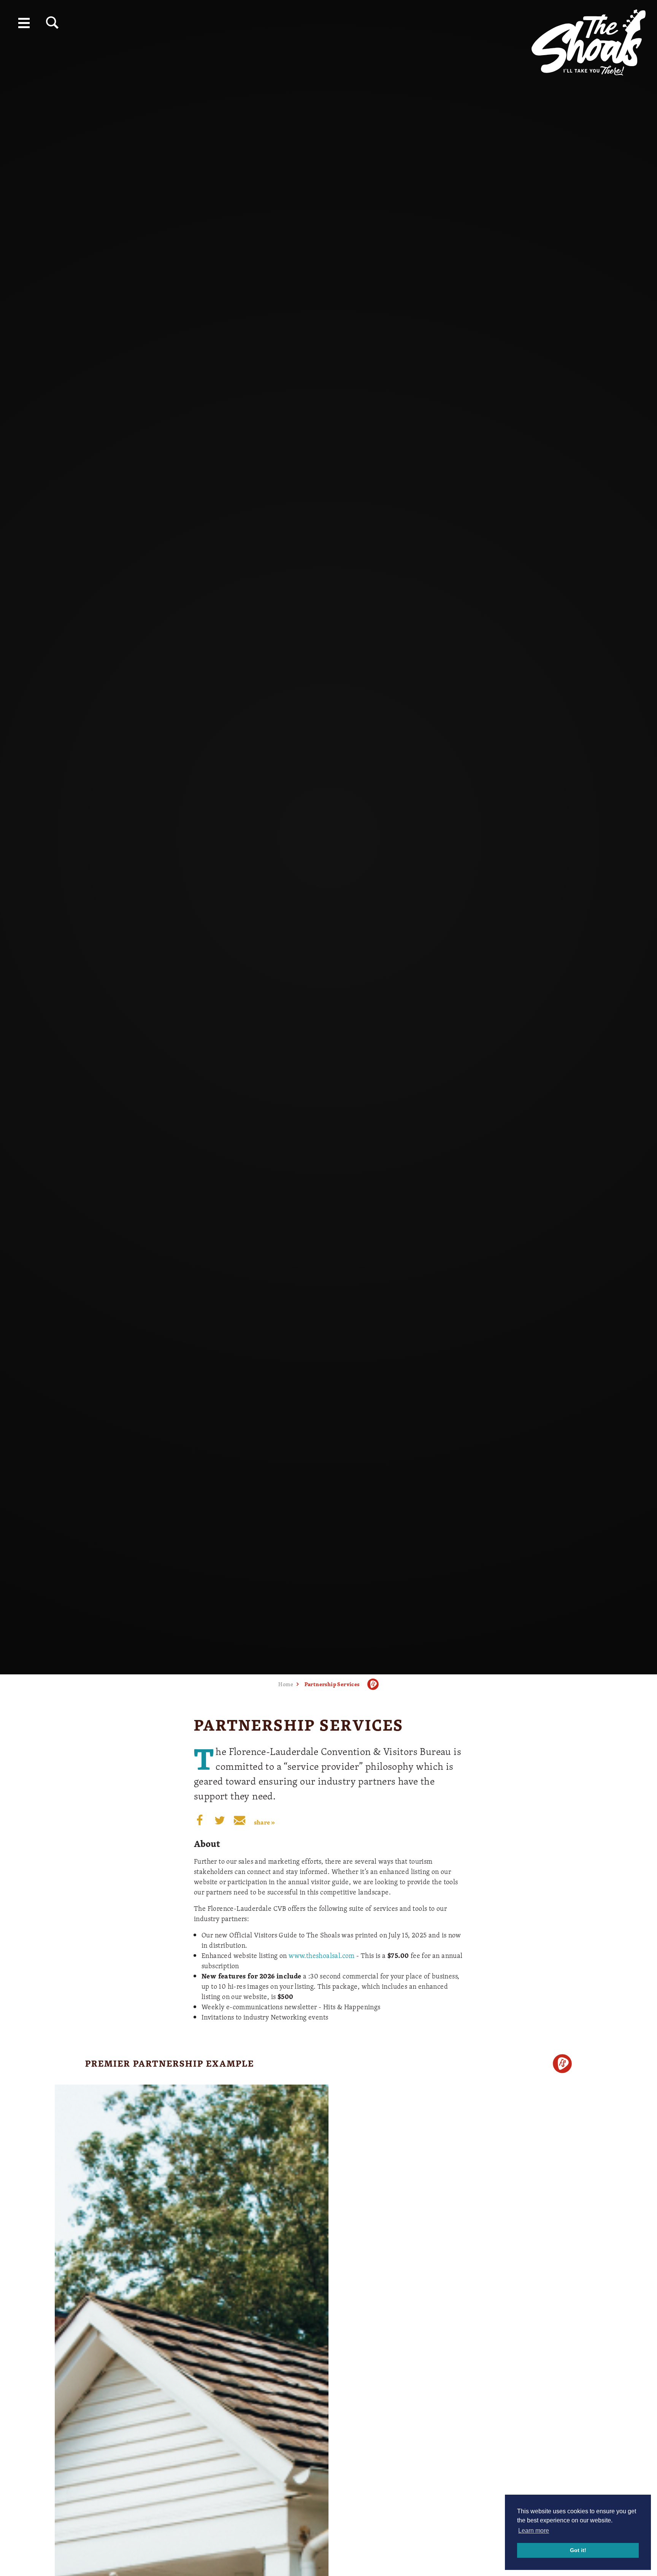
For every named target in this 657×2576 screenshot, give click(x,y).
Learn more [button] (534, 2531)
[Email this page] (240, 1820)
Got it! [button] (578, 2550)
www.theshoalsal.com (322, 1955)
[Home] (589, 40)
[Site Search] (52, 23)
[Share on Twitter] (220, 1820)
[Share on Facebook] (200, 1820)
